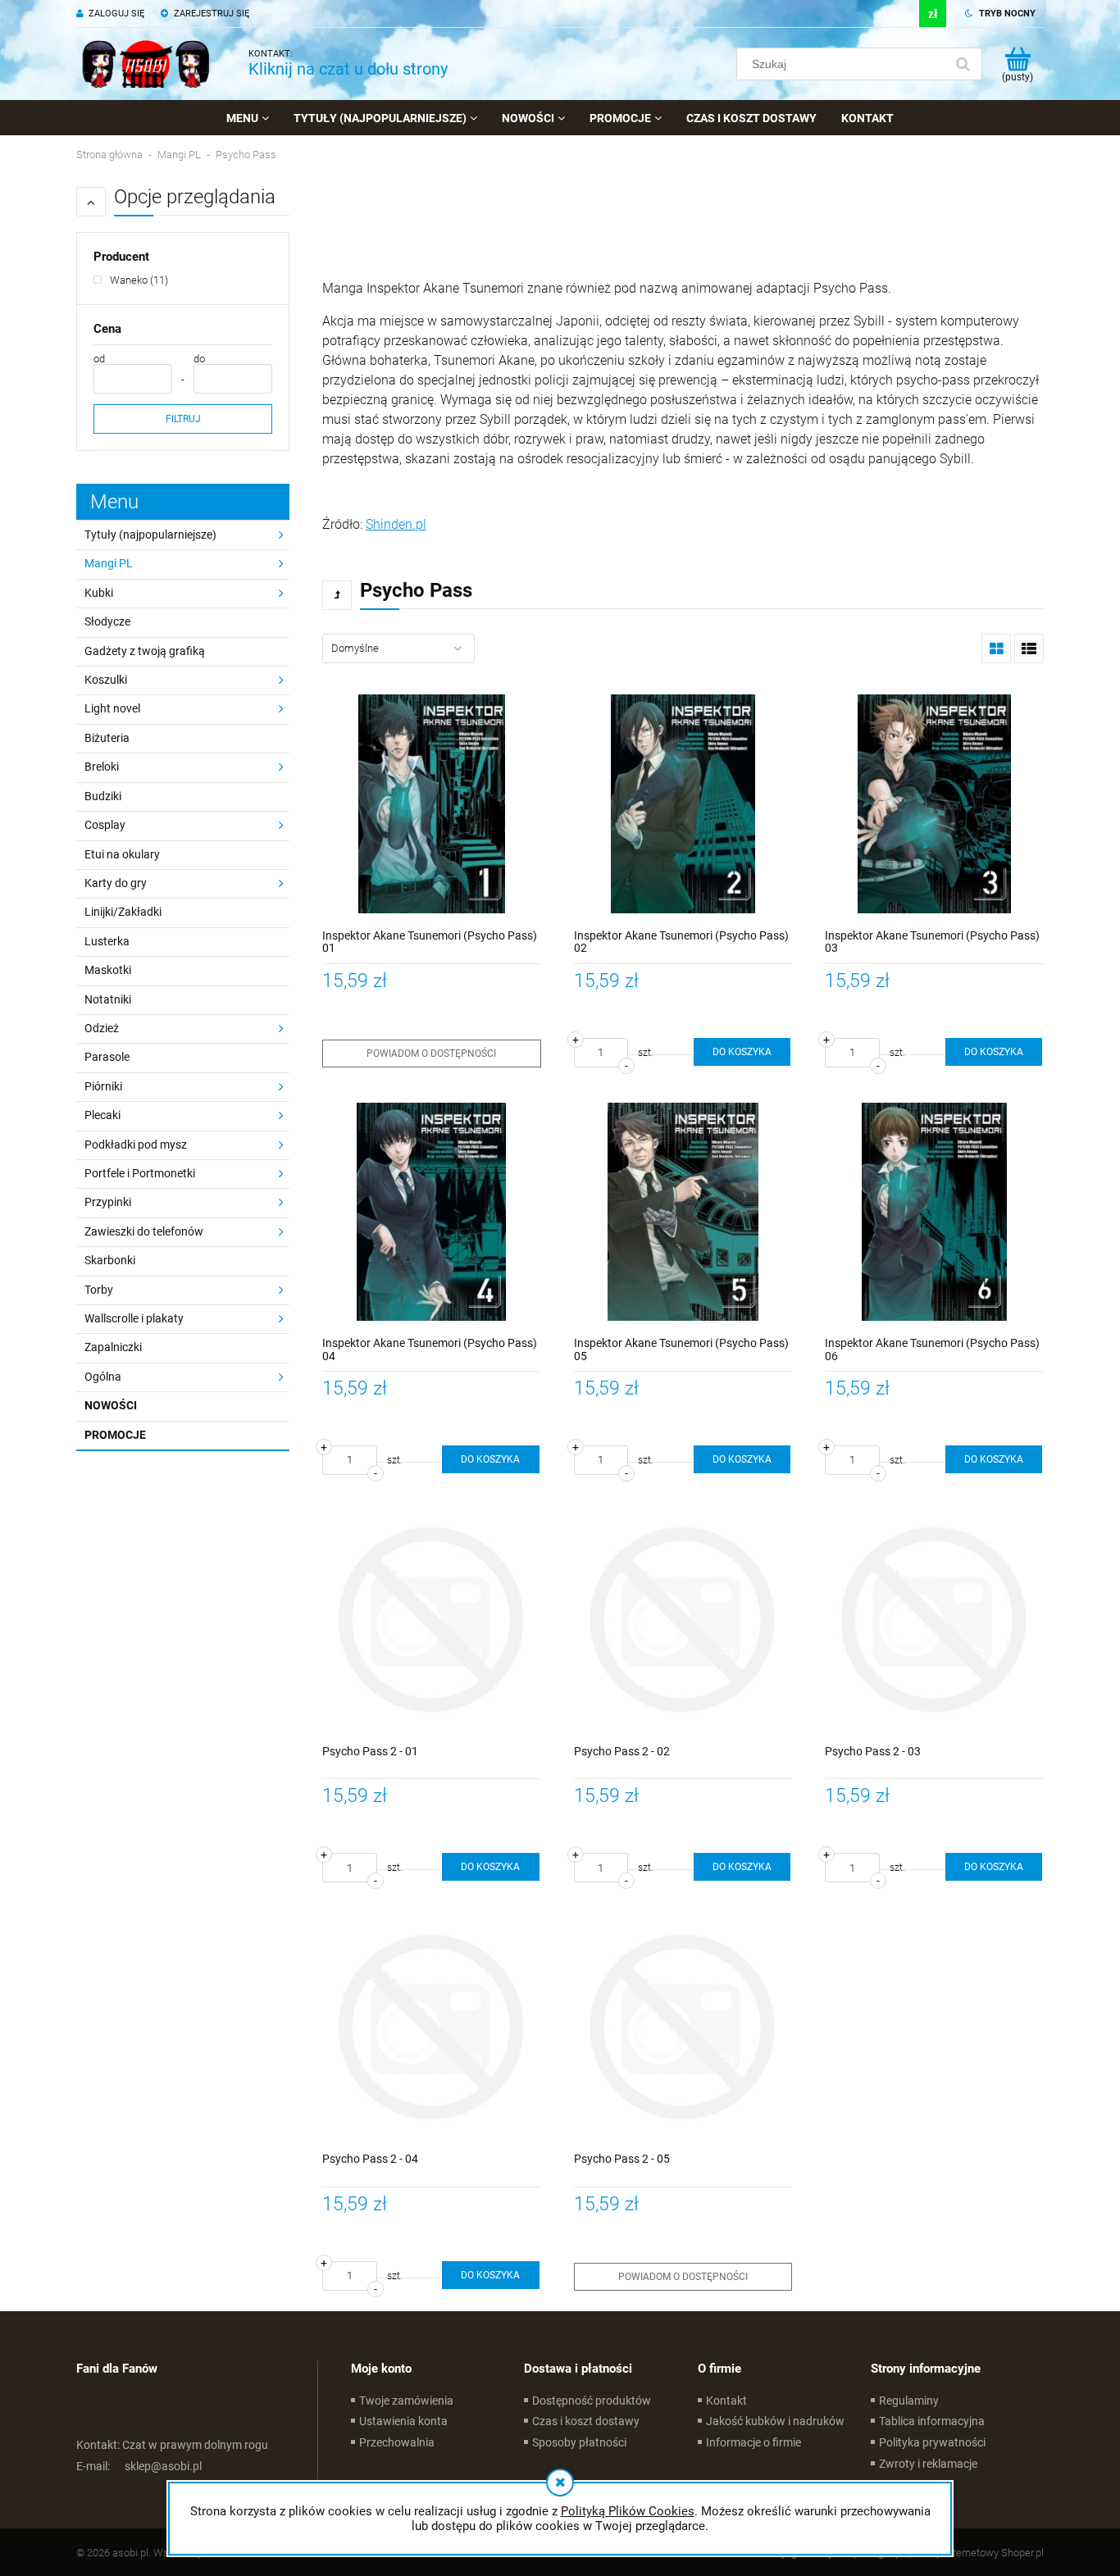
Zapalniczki (113, 1347)
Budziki (103, 796)
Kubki (99, 593)
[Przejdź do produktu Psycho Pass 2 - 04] (432, 2027)
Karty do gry (116, 883)
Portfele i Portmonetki (140, 1173)
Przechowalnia (397, 2442)
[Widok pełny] (1029, 649)
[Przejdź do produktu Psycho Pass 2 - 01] (432, 1620)
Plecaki (102, 1115)
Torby (99, 1290)
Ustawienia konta (403, 2421)
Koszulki (106, 680)
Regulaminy (909, 2401)
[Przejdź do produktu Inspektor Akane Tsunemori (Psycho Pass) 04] (432, 1212)
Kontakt (726, 2401)
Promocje (115, 1435)
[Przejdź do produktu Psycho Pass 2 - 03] (934, 1620)
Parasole (107, 1057)
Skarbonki (110, 1260)
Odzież (102, 1028)
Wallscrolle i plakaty (134, 1318)
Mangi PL (109, 563)
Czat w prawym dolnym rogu (172, 2445)
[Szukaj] (963, 64)
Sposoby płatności (579, 2442)
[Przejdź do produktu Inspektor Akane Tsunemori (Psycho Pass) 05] (683, 1212)
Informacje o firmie (753, 2442)
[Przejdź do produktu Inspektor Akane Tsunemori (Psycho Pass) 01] (432, 804)
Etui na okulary (122, 854)
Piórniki (103, 1086)
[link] (131, 280)
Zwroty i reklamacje (928, 2464)
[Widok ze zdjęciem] (996, 649)
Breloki (102, 767)
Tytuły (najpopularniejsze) (150, 535)
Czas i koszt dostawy (586, 2421)
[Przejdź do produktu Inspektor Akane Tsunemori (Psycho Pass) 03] (934, 804)
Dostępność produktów (592, 2401)
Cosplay (105, 825)
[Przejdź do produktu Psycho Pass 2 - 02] (683, 1620)
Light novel (112, 708)
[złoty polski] (933, 14)
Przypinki (108, 1202)
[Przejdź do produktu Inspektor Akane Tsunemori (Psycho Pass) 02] (683, 804)
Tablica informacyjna (932, 2421)
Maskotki (108, 970)
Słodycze (107, 621)
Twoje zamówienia (406, 2401)
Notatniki (108, 999)
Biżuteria (107, 738)
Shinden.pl (396, 524)
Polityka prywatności (932, 2442)
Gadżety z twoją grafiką (145, 651)
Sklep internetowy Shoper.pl (980, 2553)
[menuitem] (248, 118)
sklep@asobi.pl (139, 2466)
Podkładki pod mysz (136, 1145)
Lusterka (107, 941)
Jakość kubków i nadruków (775, 2421)
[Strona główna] (146, 64)
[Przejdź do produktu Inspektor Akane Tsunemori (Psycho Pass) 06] (934, 1212)
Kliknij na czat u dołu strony (348, 69)
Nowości (111, 1405)
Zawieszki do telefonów (144, 1231)
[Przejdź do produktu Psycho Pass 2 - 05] (683, 2027)
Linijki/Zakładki (123, 912)
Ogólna (103, 1377)
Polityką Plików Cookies (628, 2511)
